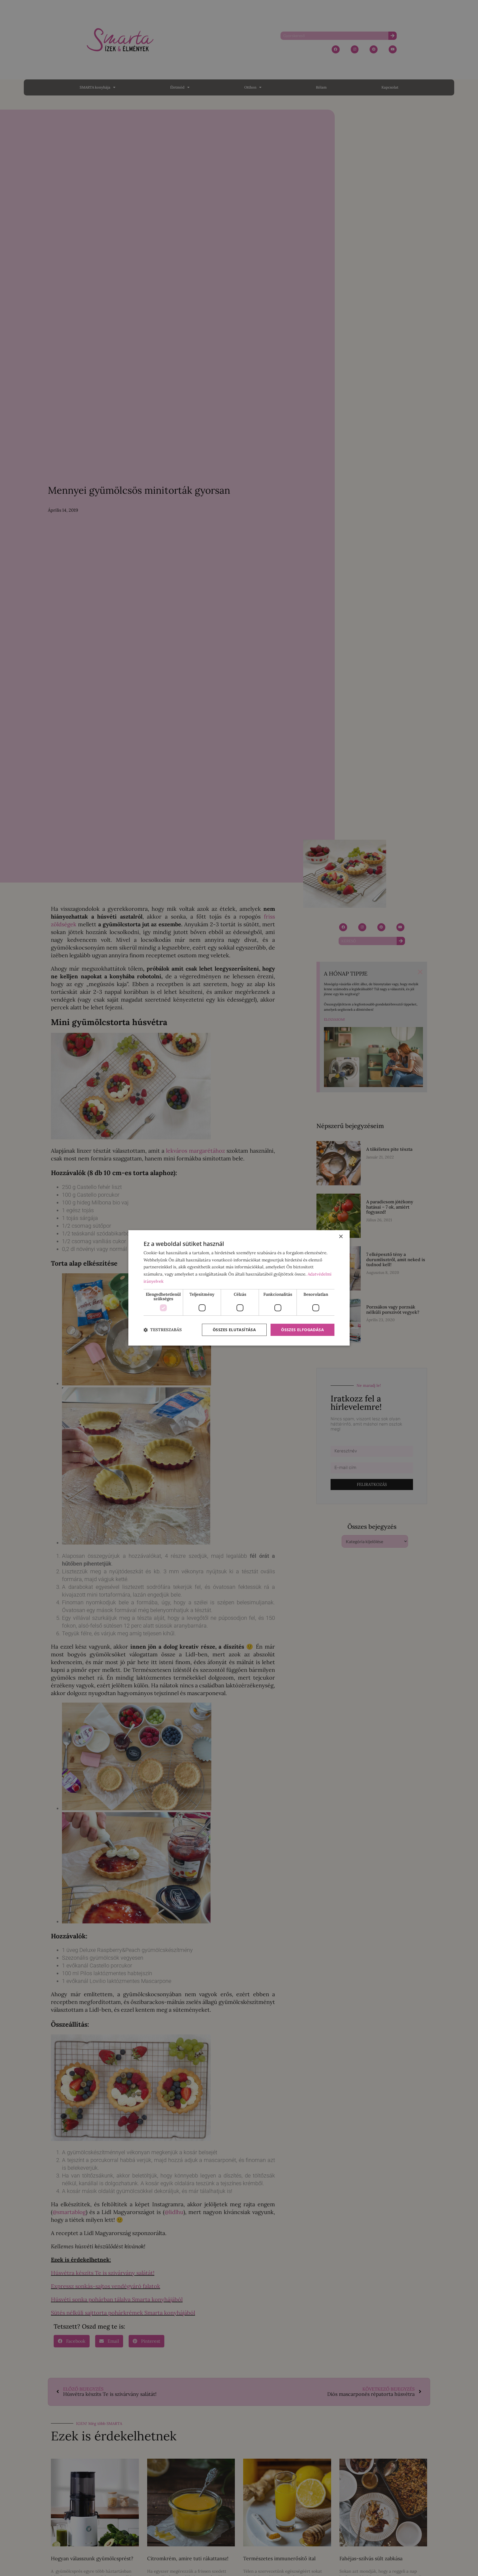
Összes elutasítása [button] (234, 1330)
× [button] (341, 1237)
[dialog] (239, 1288)
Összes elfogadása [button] (302, 1330)
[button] (163, 1330)
